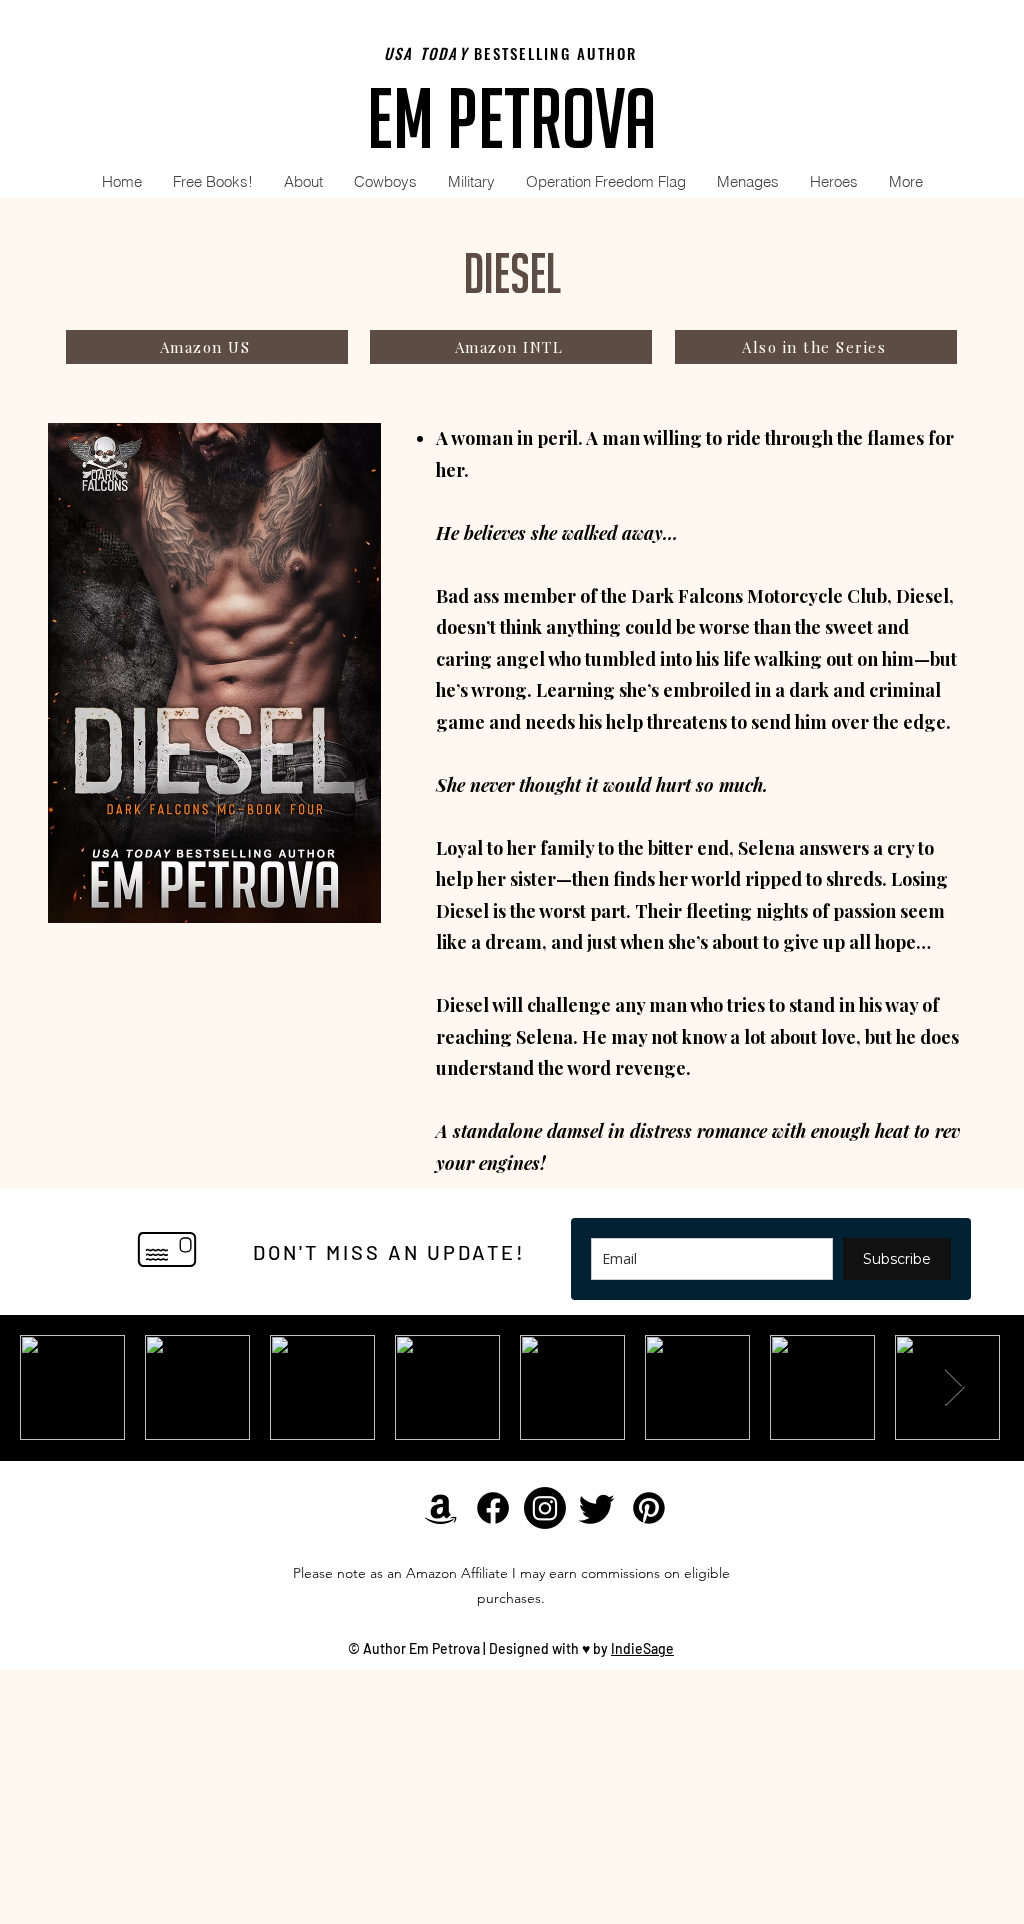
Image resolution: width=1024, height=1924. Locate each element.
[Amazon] (764, 118)
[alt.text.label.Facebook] (794, 118)
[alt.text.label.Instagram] (854, 118)
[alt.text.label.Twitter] (824, 118)
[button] (385, 181)
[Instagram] (545, 1508)
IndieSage (642, 1648)
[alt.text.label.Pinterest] (884, 118)
